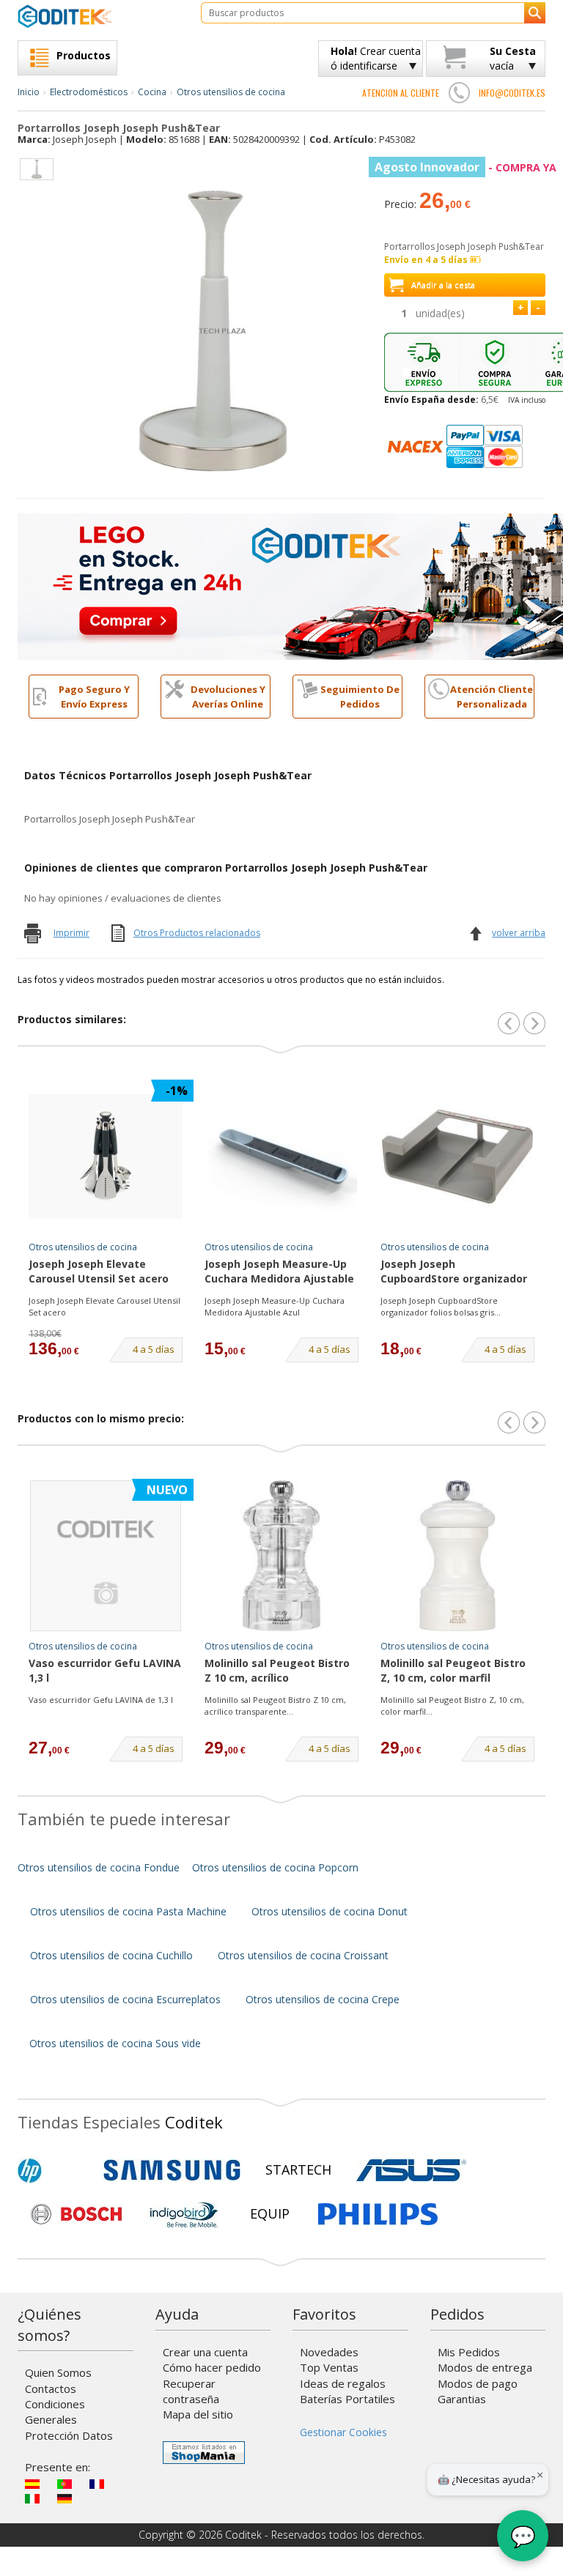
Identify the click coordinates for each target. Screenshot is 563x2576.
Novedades (329, 2352)
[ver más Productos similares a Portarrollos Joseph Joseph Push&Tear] (534, 1023)
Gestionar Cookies (343, 2432)
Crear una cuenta (205, 2352)
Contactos (51, 2388)
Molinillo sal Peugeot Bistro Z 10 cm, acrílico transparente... (275, 1705)
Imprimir (71, 933)
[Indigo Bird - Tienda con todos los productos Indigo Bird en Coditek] (184, 2214)
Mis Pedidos (469, 2352)
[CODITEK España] (98, 16)
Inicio (29, 92)
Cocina (152, 92)
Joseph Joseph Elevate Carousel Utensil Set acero (99, 1271)
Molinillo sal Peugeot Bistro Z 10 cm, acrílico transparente (277, 1671)
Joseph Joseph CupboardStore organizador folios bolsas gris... (441, 1306)
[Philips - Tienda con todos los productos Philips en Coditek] (378, 2214)
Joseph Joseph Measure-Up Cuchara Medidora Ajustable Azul (279, 1272)
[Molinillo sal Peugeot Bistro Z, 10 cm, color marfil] (457, 1556)
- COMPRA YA (466, 167)
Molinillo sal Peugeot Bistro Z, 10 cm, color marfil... (452, 1705)
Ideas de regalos (343, 2383)
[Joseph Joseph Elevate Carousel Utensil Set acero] (106, 1157)
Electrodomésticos (89, 92)
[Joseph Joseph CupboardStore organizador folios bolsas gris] (457, 1157)
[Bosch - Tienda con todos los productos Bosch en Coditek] (76, 2214)
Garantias (462, 2399)
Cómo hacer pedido (212, 2367)
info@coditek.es (512, 93)
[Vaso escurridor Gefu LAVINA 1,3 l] (106, 1556)
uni (440, 313)
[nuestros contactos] (459, 92)
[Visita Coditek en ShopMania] (204, 2453)
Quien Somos (58, 2372)
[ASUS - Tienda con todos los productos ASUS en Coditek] (411, 2170)
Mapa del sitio (198, 2414)
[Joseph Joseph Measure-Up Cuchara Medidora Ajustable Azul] (281, 1157)
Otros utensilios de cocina (231, 92)
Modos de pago (478, 2383)
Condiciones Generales (55, 2412)
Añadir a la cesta (443, 285)
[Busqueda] (535, 13)
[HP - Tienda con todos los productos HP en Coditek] (54, 2170)
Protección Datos (69, 2435)
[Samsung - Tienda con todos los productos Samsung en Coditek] (172, 2170)
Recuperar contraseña (191, 2391)
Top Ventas (329, 2367)
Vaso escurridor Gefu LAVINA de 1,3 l (101, 1700)
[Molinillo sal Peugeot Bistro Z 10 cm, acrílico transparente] (281, 1556)
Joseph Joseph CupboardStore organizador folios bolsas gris (454, 1272)
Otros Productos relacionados (197, 933)
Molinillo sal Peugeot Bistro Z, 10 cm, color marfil (453, 1670)
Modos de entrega (485, 2367)
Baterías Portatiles (347, 2399)
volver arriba (519, 933)
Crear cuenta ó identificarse (376, 58)
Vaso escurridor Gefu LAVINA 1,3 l (105, 1670)
